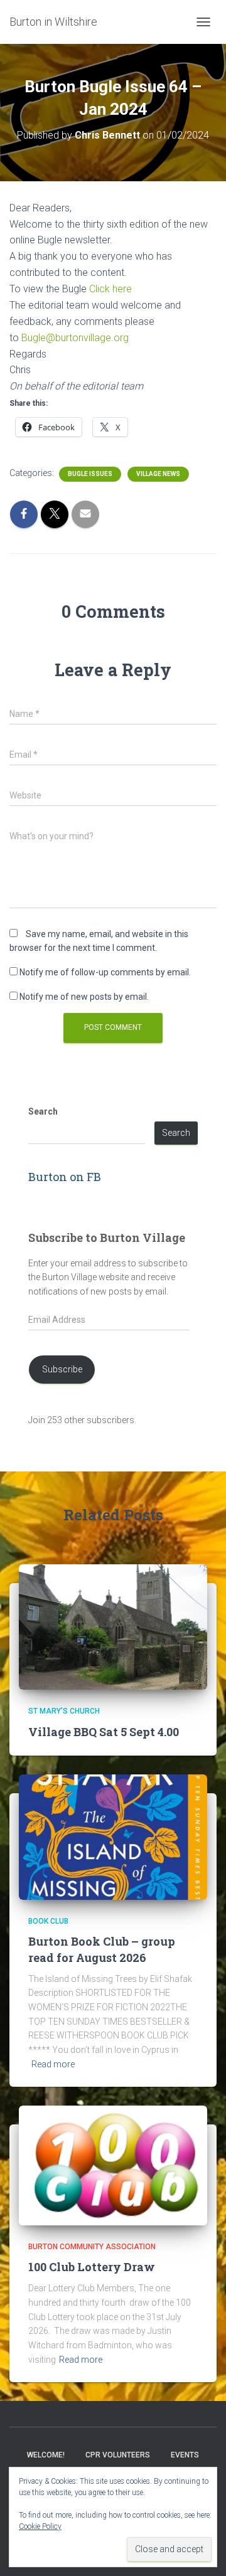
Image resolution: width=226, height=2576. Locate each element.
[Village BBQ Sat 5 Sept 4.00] (113, 1626)
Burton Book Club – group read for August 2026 (102, 1949)
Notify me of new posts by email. (84, 997)
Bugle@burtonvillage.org (75, 338)
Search (43, 1111)
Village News (158, 474)
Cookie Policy (40, 2526)
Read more (53, 2064)
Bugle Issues (90, 474)
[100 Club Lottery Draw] (113, 2165)
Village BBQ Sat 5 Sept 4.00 (104, 1732)
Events (185, 2455)
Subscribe (62, 1369)
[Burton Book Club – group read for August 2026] (113, 1837)
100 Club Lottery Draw (92, 2267)
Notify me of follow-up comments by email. (105, 972)
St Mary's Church (64, 1711)
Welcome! (46, 2455)
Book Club (48, 1921)
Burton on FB (65, 1177)
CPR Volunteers (118, 2455)
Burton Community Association (92, 2247)
